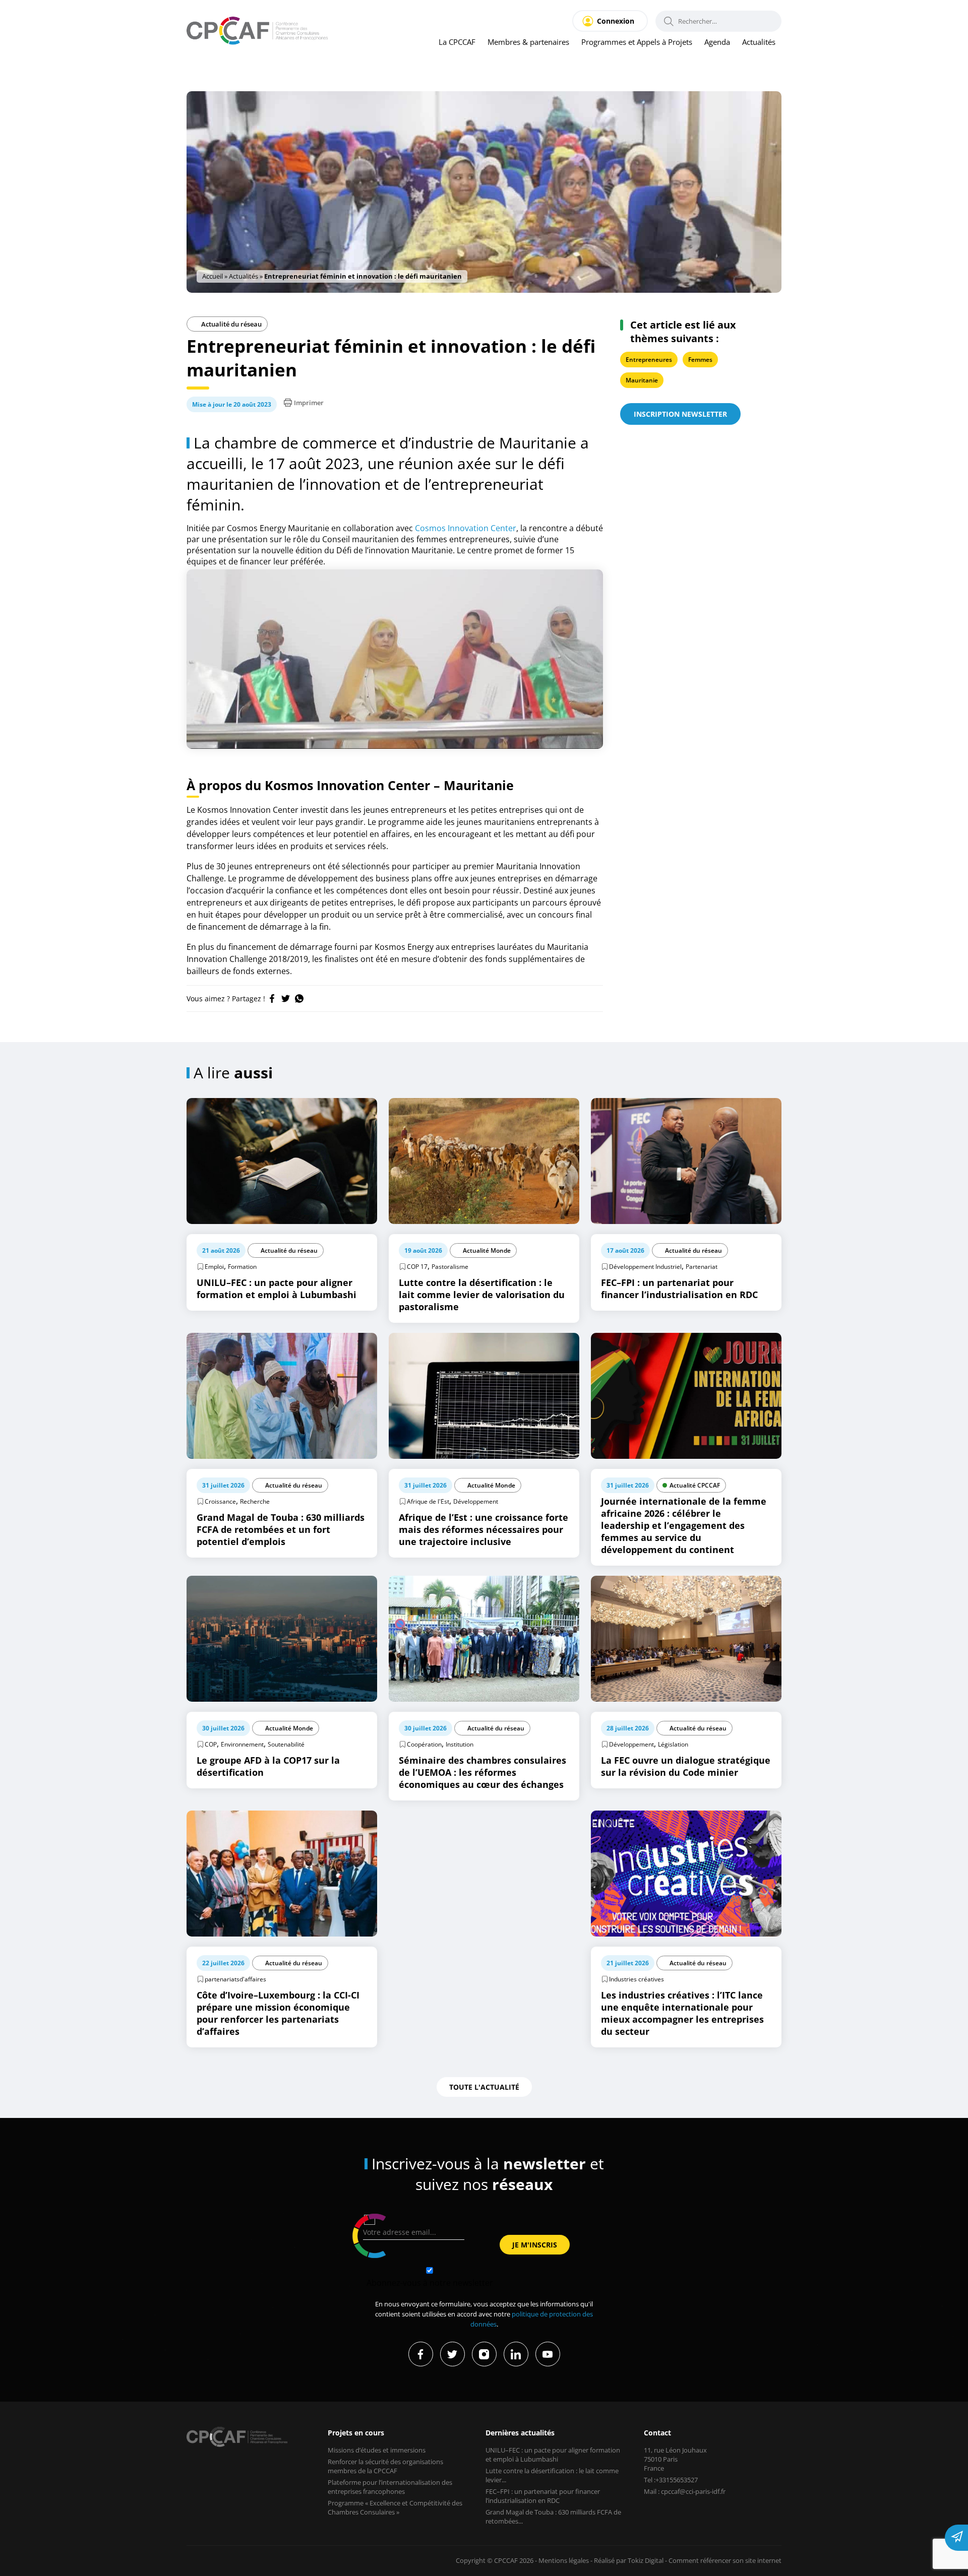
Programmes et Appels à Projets (637, 42)
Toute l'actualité (484, 2087)
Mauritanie (642, 380)
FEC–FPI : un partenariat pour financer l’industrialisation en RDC (543, 2496)
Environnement (242, 1744)
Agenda (717, 42)
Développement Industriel (645, 1267)
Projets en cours (356, 2433)
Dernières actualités (520, 2433)
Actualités (759, 42)
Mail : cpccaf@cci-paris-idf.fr (685, 2491)
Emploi (214, 1267)
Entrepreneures (649, 360)
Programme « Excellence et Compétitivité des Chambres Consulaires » (395, 2507)
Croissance (220, 1501)
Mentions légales (564, 2560)
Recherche (255, 1501)
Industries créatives (637, 1979)
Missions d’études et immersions (377, 2450)
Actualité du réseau (231, 324)
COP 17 (417, 1267)
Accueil (213, 276)
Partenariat (702, 1267)
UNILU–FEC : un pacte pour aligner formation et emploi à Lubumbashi (553, 2455)
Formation (242, 1267)
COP (211, 1744)
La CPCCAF (457, 42)
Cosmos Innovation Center (466, 528)
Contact (657, 2433)
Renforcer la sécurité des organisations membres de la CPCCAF (385, 2466)
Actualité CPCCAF (695, 1485)
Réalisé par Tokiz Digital (629, 2560)
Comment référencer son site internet (725, 2560)
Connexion (616, 21)
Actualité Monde (487, 1250)
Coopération (424, 1744)
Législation (673, 1744)
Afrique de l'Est (428, 1501)
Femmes (700, 360)
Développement (476, 1501)
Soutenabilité (286, 1744)
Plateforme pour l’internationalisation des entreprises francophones (390, 2487)
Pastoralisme (450, 1267)
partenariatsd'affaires (235, 1979)
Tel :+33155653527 (671, 2480)
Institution (460, 1744)
